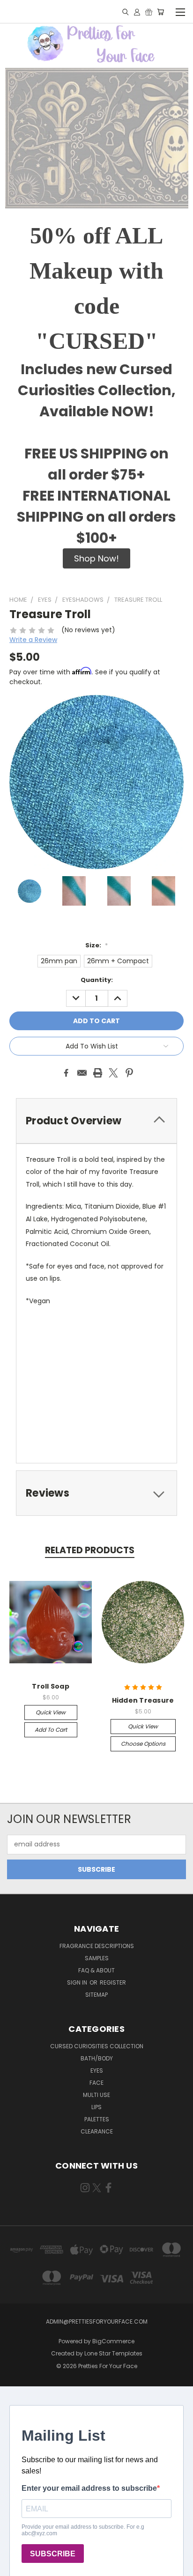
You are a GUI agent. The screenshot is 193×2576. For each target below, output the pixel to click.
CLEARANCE (97, 2131)
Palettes (97, 2119)
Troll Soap (51, 1686)
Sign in (78, 1982)
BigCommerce (113, 2341)
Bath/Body (97, 2058)
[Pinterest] (129, 1073)
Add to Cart (51, 1730)
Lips (96, 2107)
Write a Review (33, 640)
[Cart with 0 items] (160, 12)
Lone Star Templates (113, 2353)
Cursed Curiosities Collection (97, 2046)
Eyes (97, 2070)
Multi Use (96, 2095)
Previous (15, 2567)
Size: (96, 945)
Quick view (51, 1712)
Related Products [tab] (90, 1550)
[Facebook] (66, 1073)
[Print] (98, 1073)
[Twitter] (113, 1073)
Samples (97, 1958)
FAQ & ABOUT (96, 1970)
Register (113, 1982)
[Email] (82, 1073)
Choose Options (143, 1744)
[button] (96, 558)
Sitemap (96, 1995)
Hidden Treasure (143, 1700)
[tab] (96, 1121)
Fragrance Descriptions (97, 1946)
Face (96, 2083)
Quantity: (97, 980)
